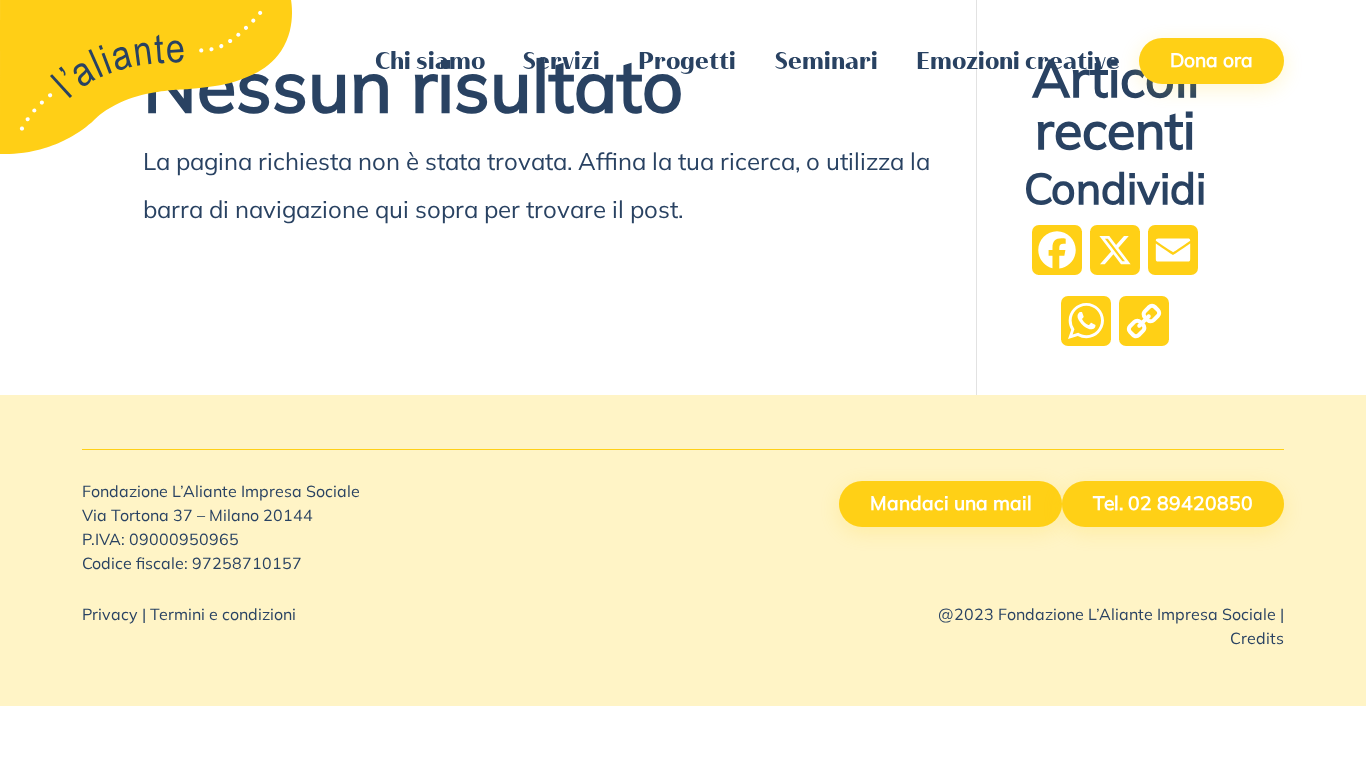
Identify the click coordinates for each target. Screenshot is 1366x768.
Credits (1257, 640)
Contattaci (828, 20)
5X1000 (717, 20)
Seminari (826, 60)
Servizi (561, 60)
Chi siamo (430, 60)
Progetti (687, 60)
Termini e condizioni (223, 616)
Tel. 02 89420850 (1173, 505)
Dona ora (1211, 62)
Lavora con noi (968, 20)
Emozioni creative (1018, 60)
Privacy (110, 616)
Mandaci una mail (951, 505)
